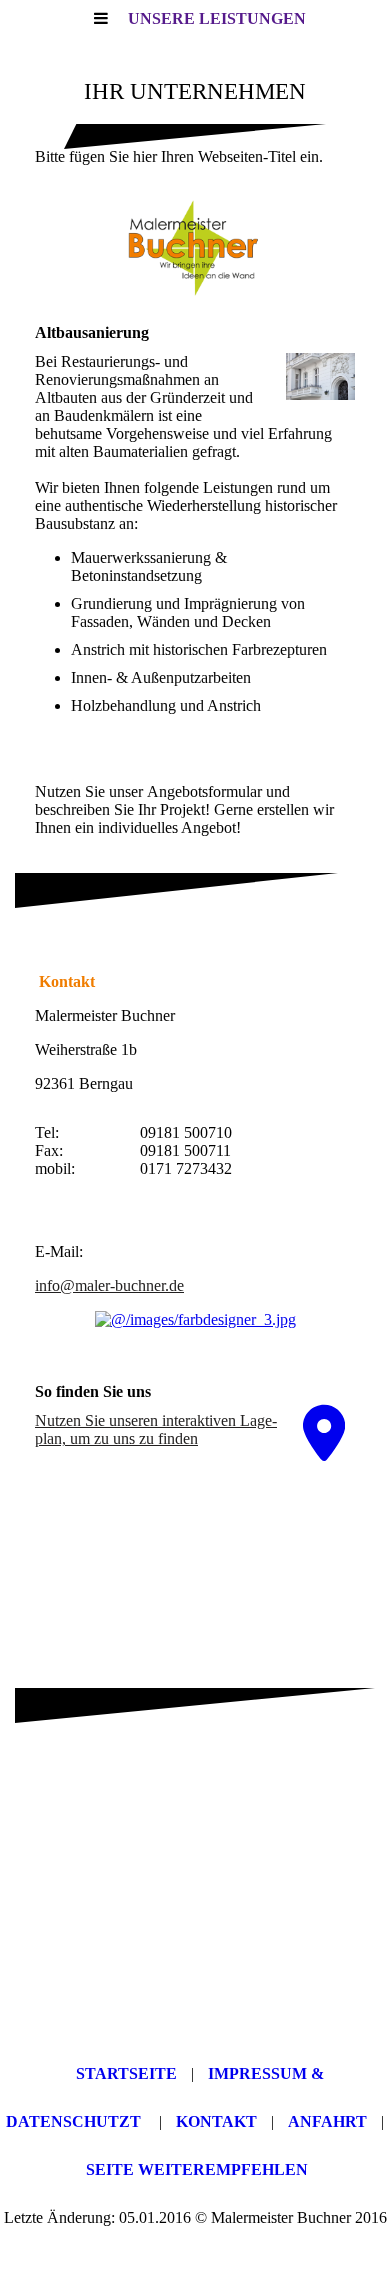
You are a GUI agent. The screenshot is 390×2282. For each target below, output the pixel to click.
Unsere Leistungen (217, 18)
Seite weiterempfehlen (197, 2169)
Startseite (126, 2073)
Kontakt (216, 2121)
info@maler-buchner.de (109, 1285)
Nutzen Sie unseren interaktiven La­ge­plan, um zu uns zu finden (156, 1429)
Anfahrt (327, 2121)
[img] (195, 250)
